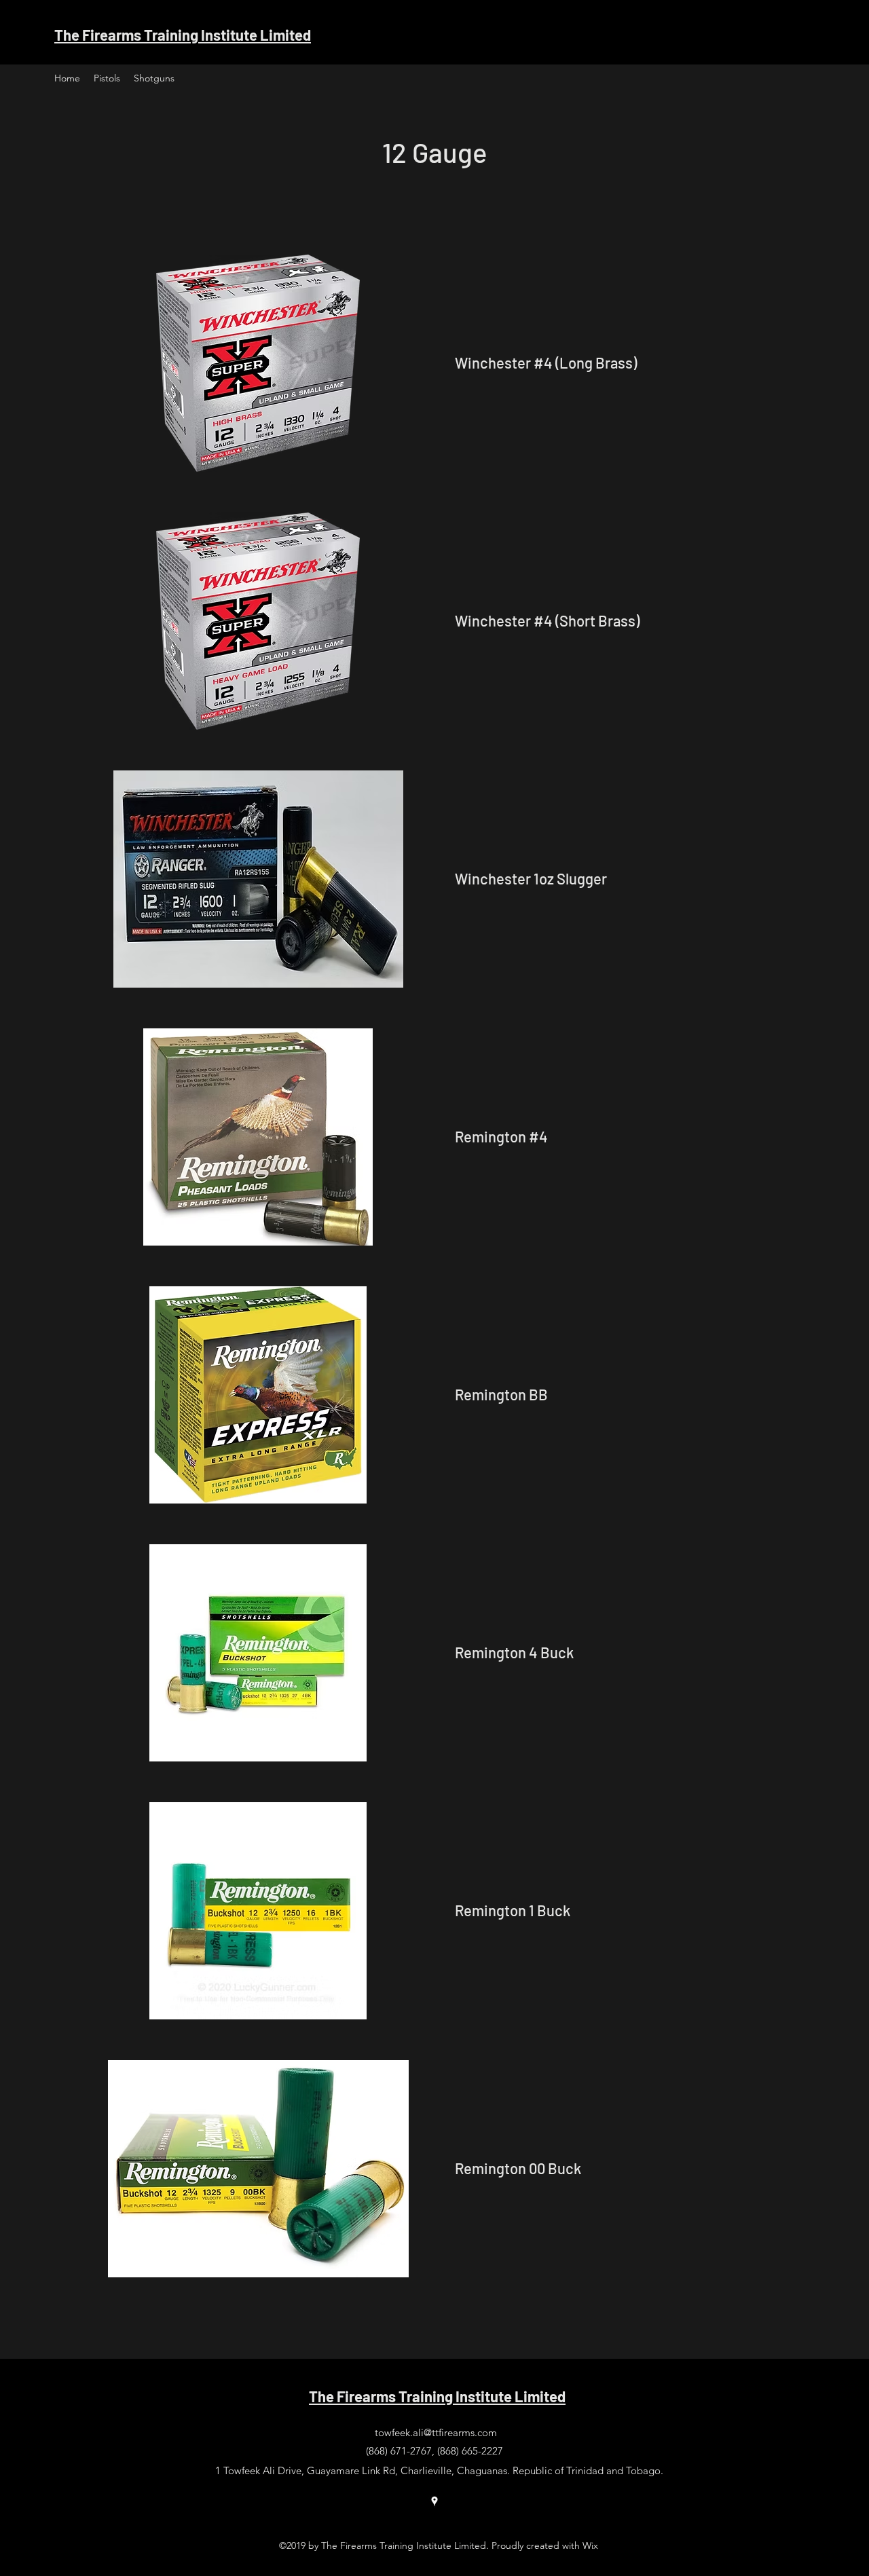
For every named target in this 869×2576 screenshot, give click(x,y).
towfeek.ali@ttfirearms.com (436, 2432)
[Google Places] (434, 2501)
